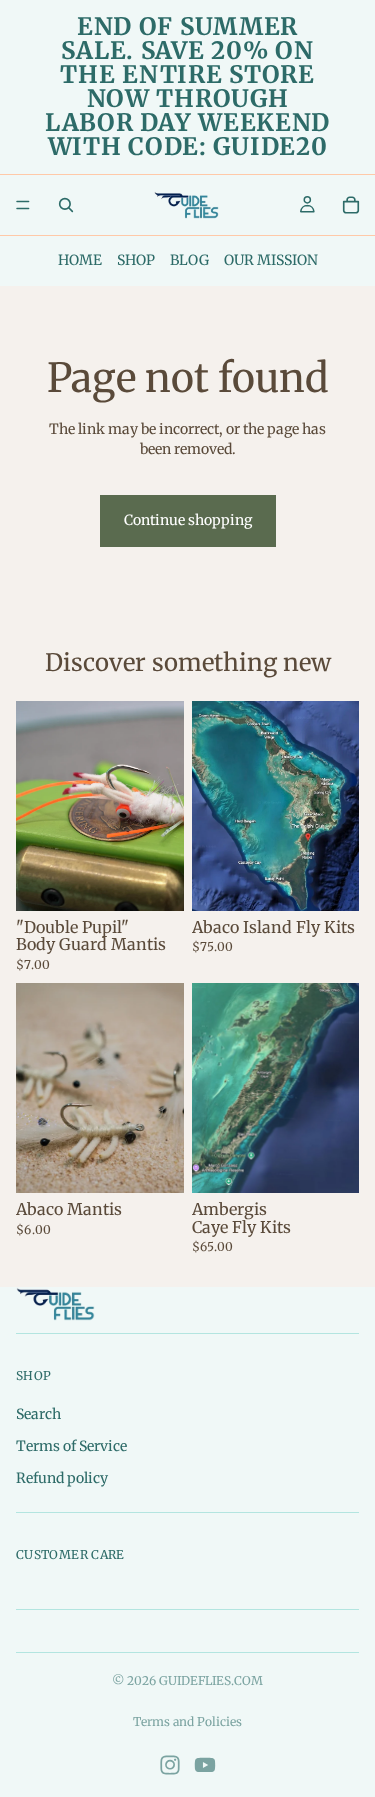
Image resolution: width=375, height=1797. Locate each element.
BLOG (189, 260)
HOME (80, 260)
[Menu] (23, 205)
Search (38, 1415)
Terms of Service (71, 1446)
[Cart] (351, 205)
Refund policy (62, 1478)
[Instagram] (170, 1765)
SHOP (136, 260)
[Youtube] (205, 1765)
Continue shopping (188, 520)
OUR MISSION (271, 260)
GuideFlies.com (211, 1680)
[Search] (66, 205)
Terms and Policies (187, 1721)
